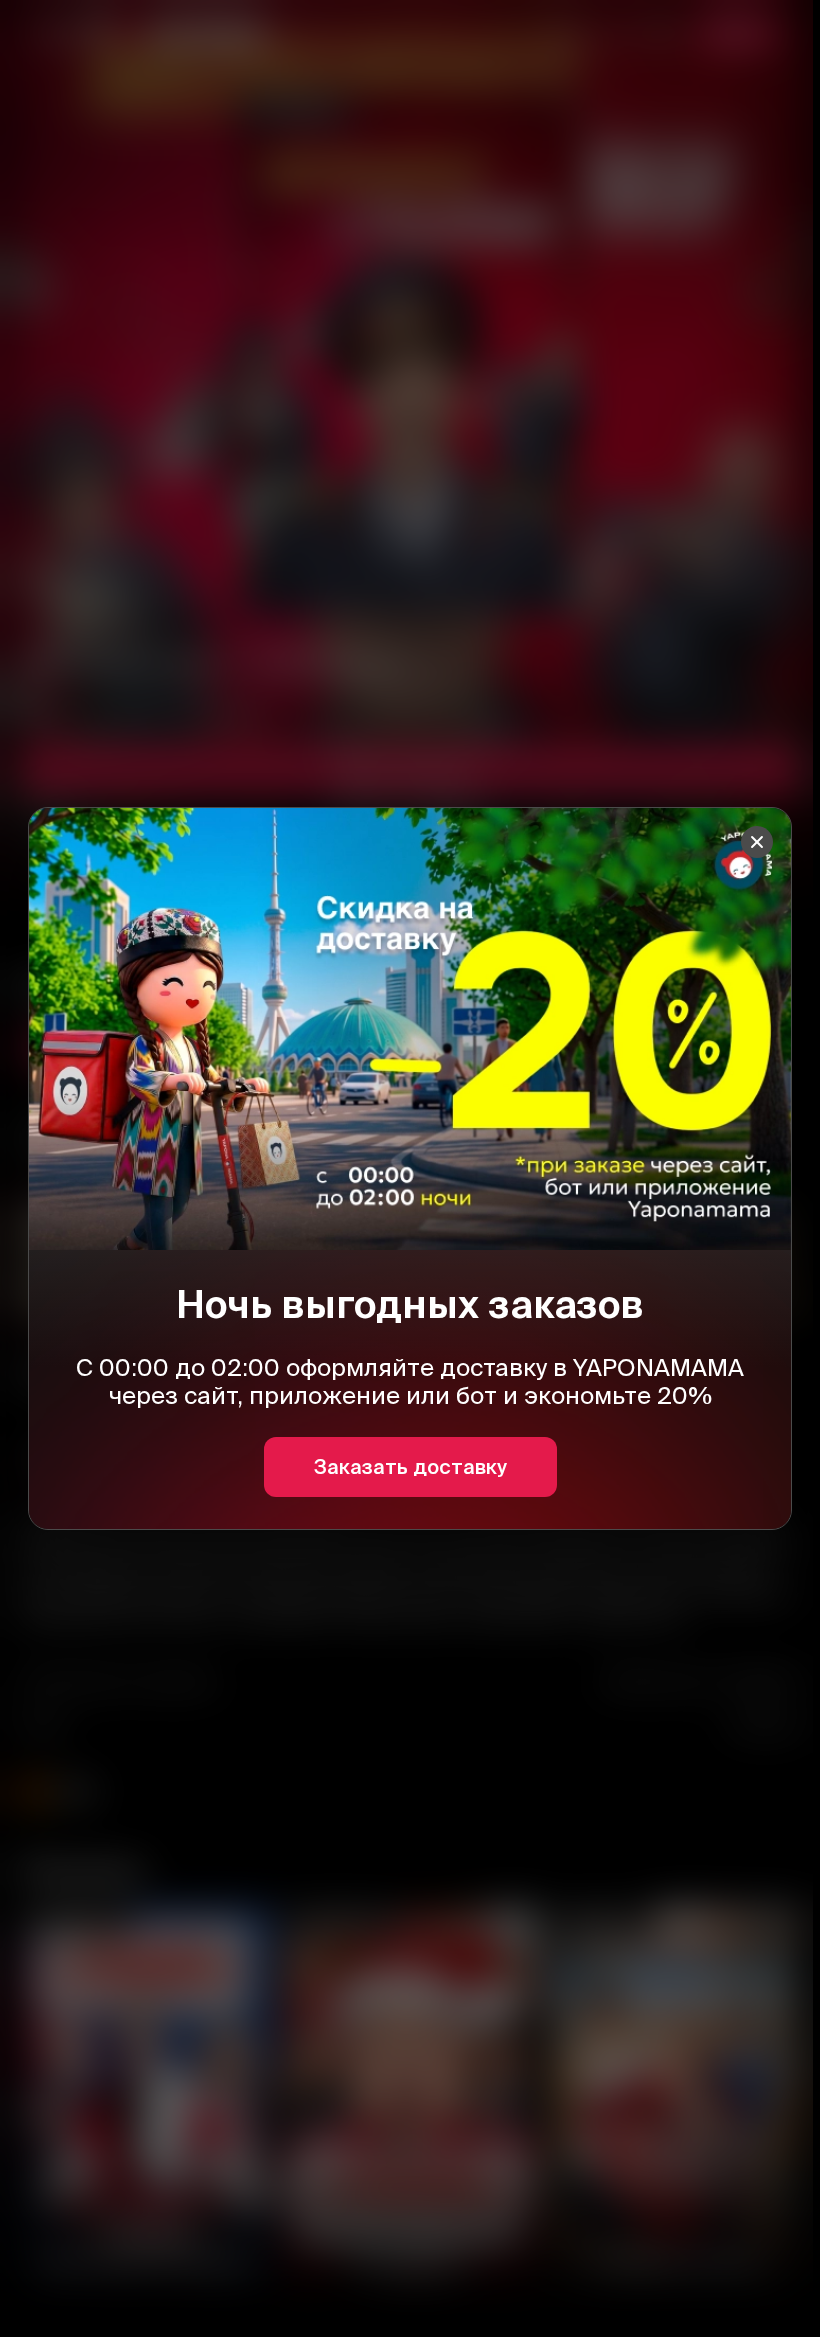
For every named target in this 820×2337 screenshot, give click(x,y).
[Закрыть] (757, 842)
